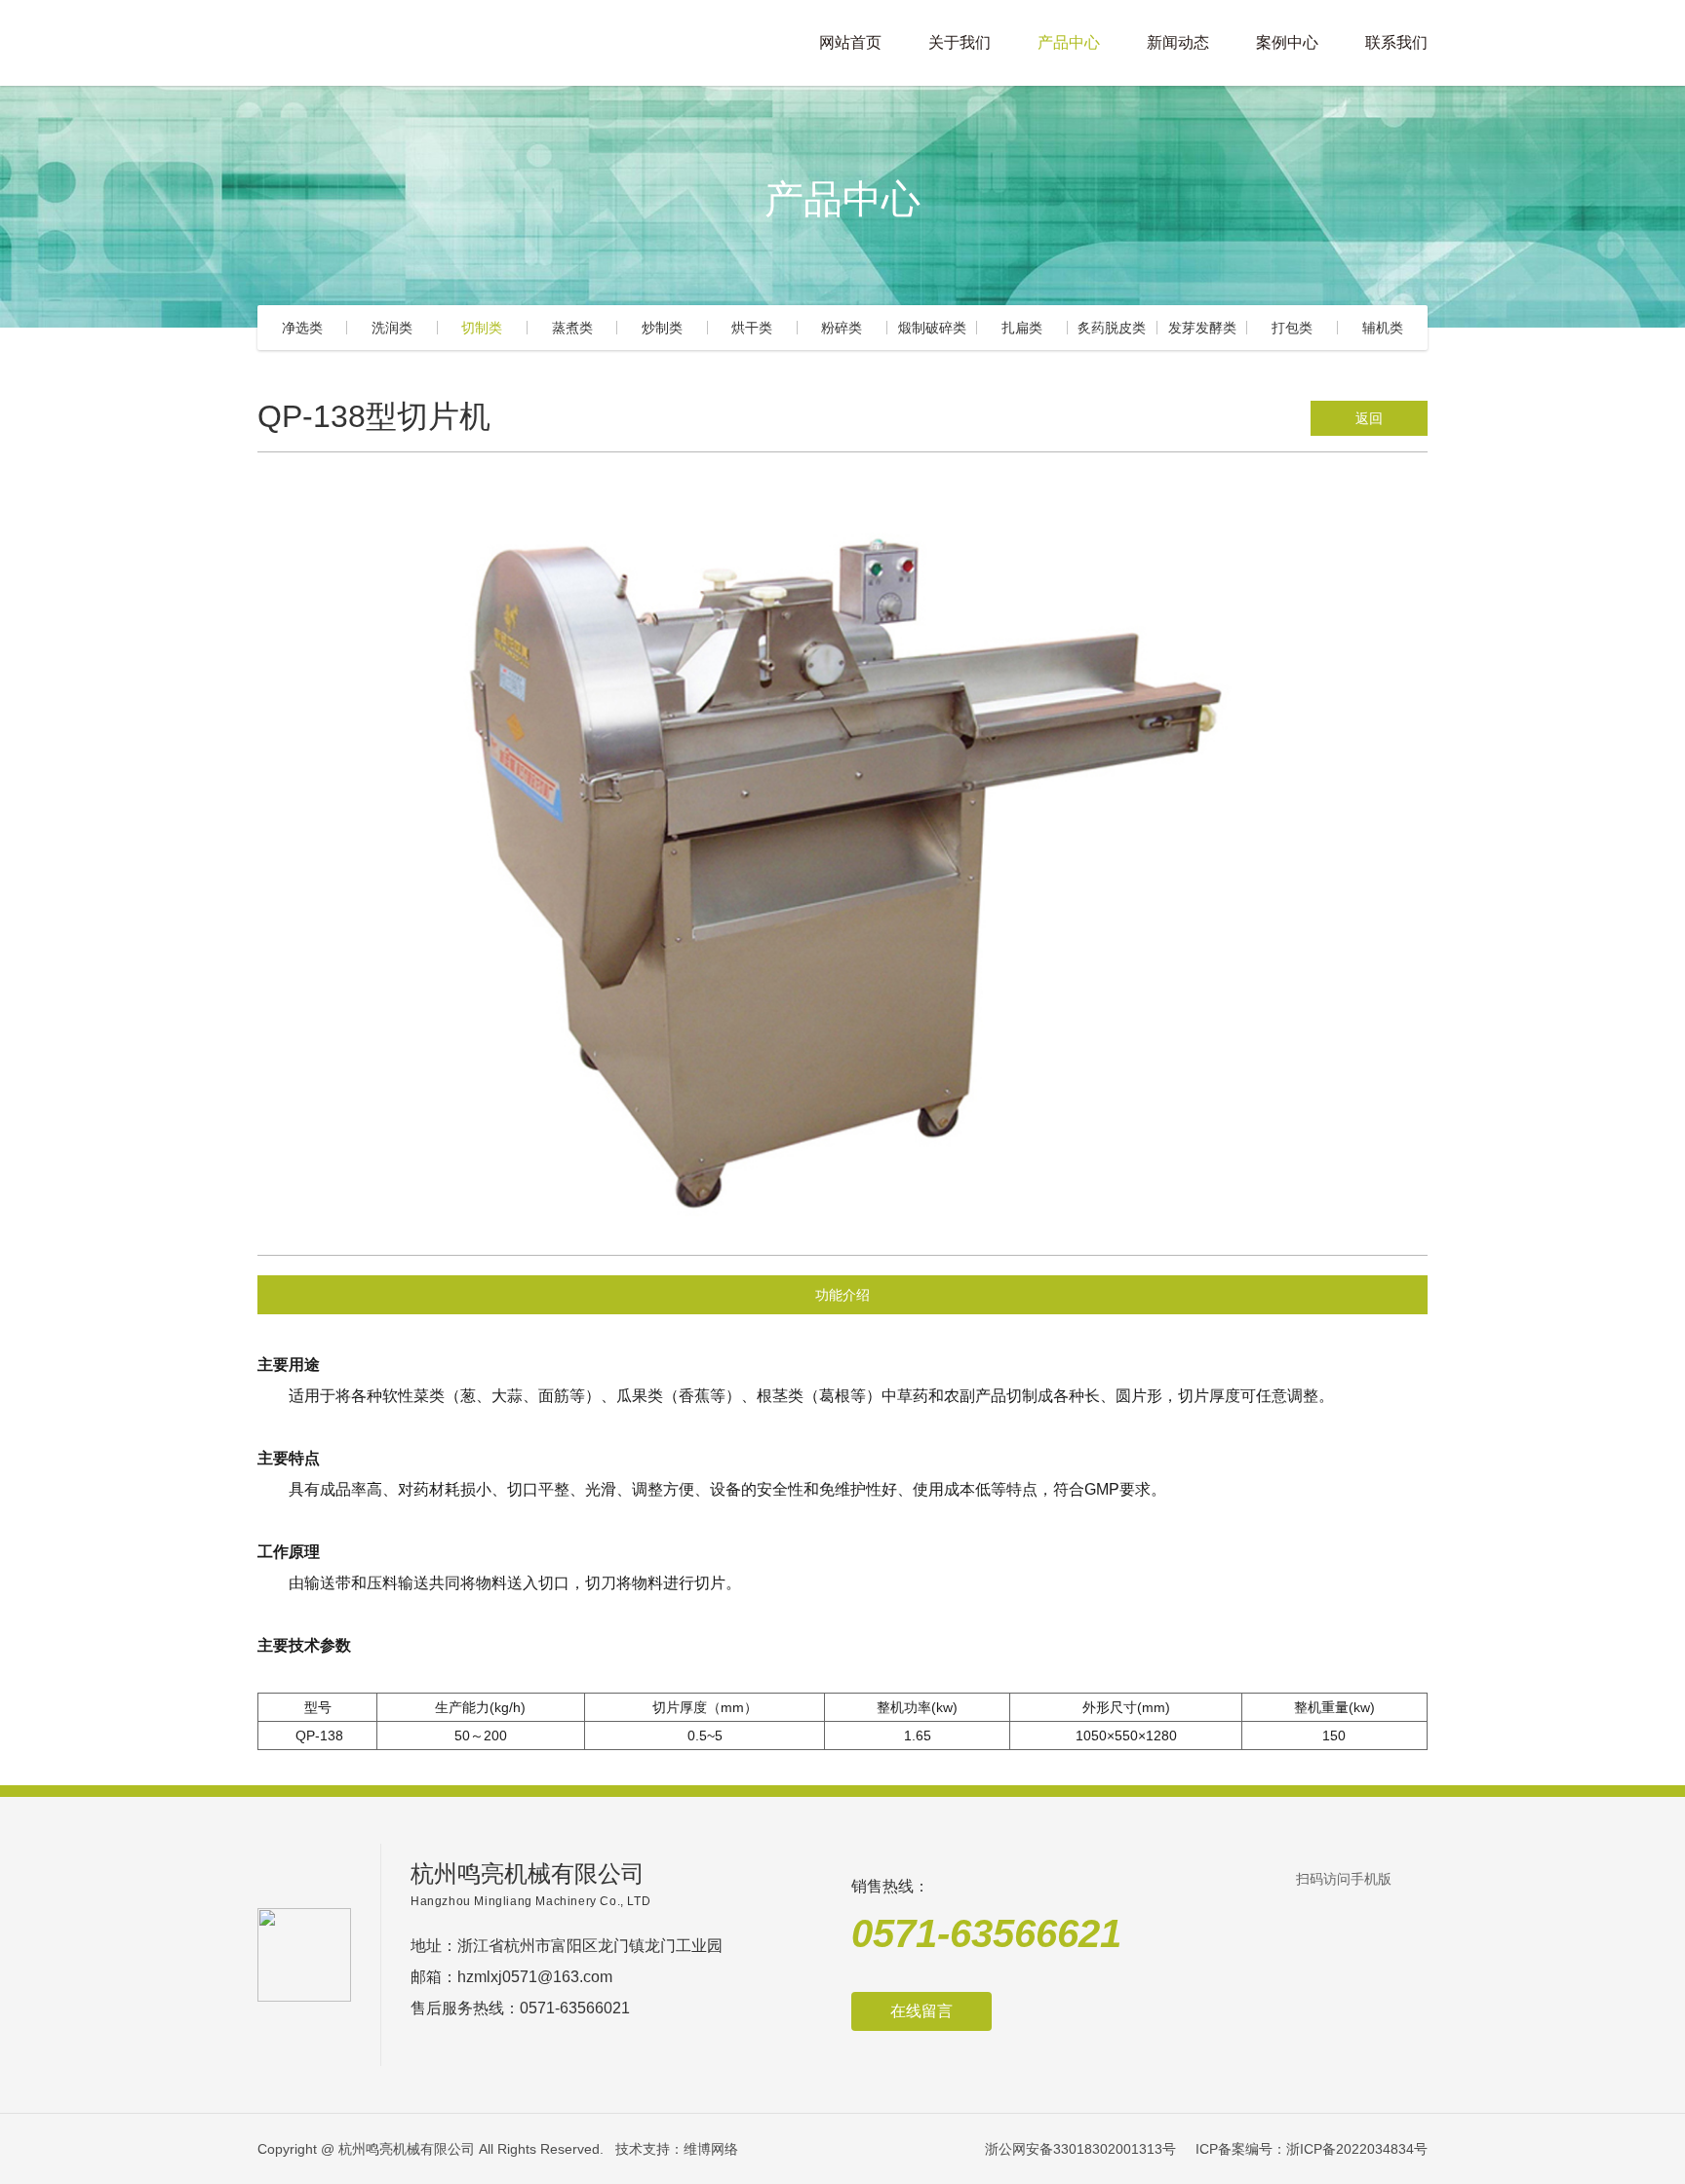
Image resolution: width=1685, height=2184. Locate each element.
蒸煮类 (572, 328)
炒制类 (662, 328)
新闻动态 (1178, 42)
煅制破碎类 (932, 328)
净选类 (302, 328)
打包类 (1292, 328)
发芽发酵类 (1202, 328)
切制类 (482, 328)
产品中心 (1069, 42)
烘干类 (752, 328)
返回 (1369, 418)
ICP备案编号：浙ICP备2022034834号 (1312, 2149)
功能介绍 (842, 1295)
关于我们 (960, 42)
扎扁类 (1022, 328)
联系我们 (1396, 42)
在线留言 (921, 2011)
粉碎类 (842, 328)
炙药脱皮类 (1112, 328)
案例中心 (1287, 42)
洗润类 (392, 328)
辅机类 (1383, 328)
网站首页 (850, 42)
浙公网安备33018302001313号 (1080, 2149)
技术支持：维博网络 (677, 2149)
